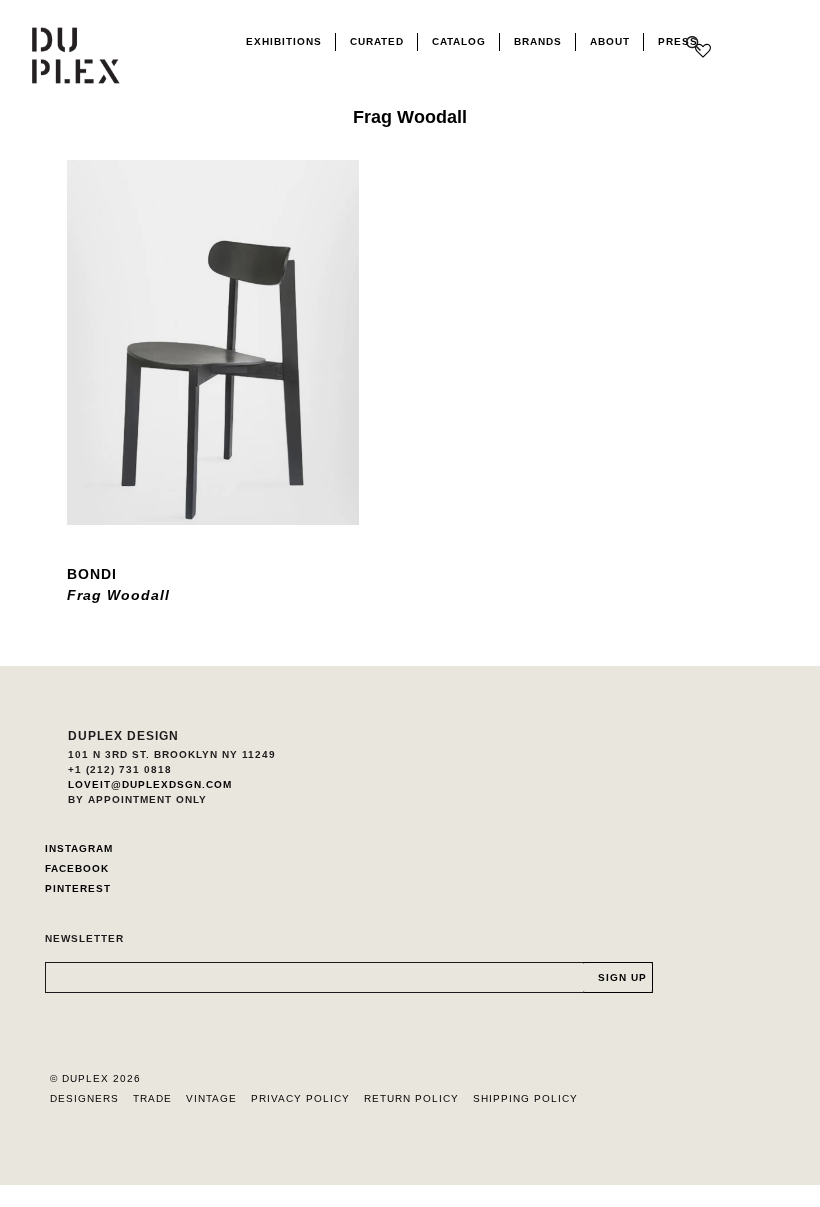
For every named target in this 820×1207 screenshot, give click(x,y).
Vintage (211, 1098)
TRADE (152, 1098)
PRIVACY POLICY (300, 1098)
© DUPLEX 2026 (95, 1078)
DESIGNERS (84, 1098)
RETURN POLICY (411, 1098)
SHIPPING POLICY (525, 1098)
